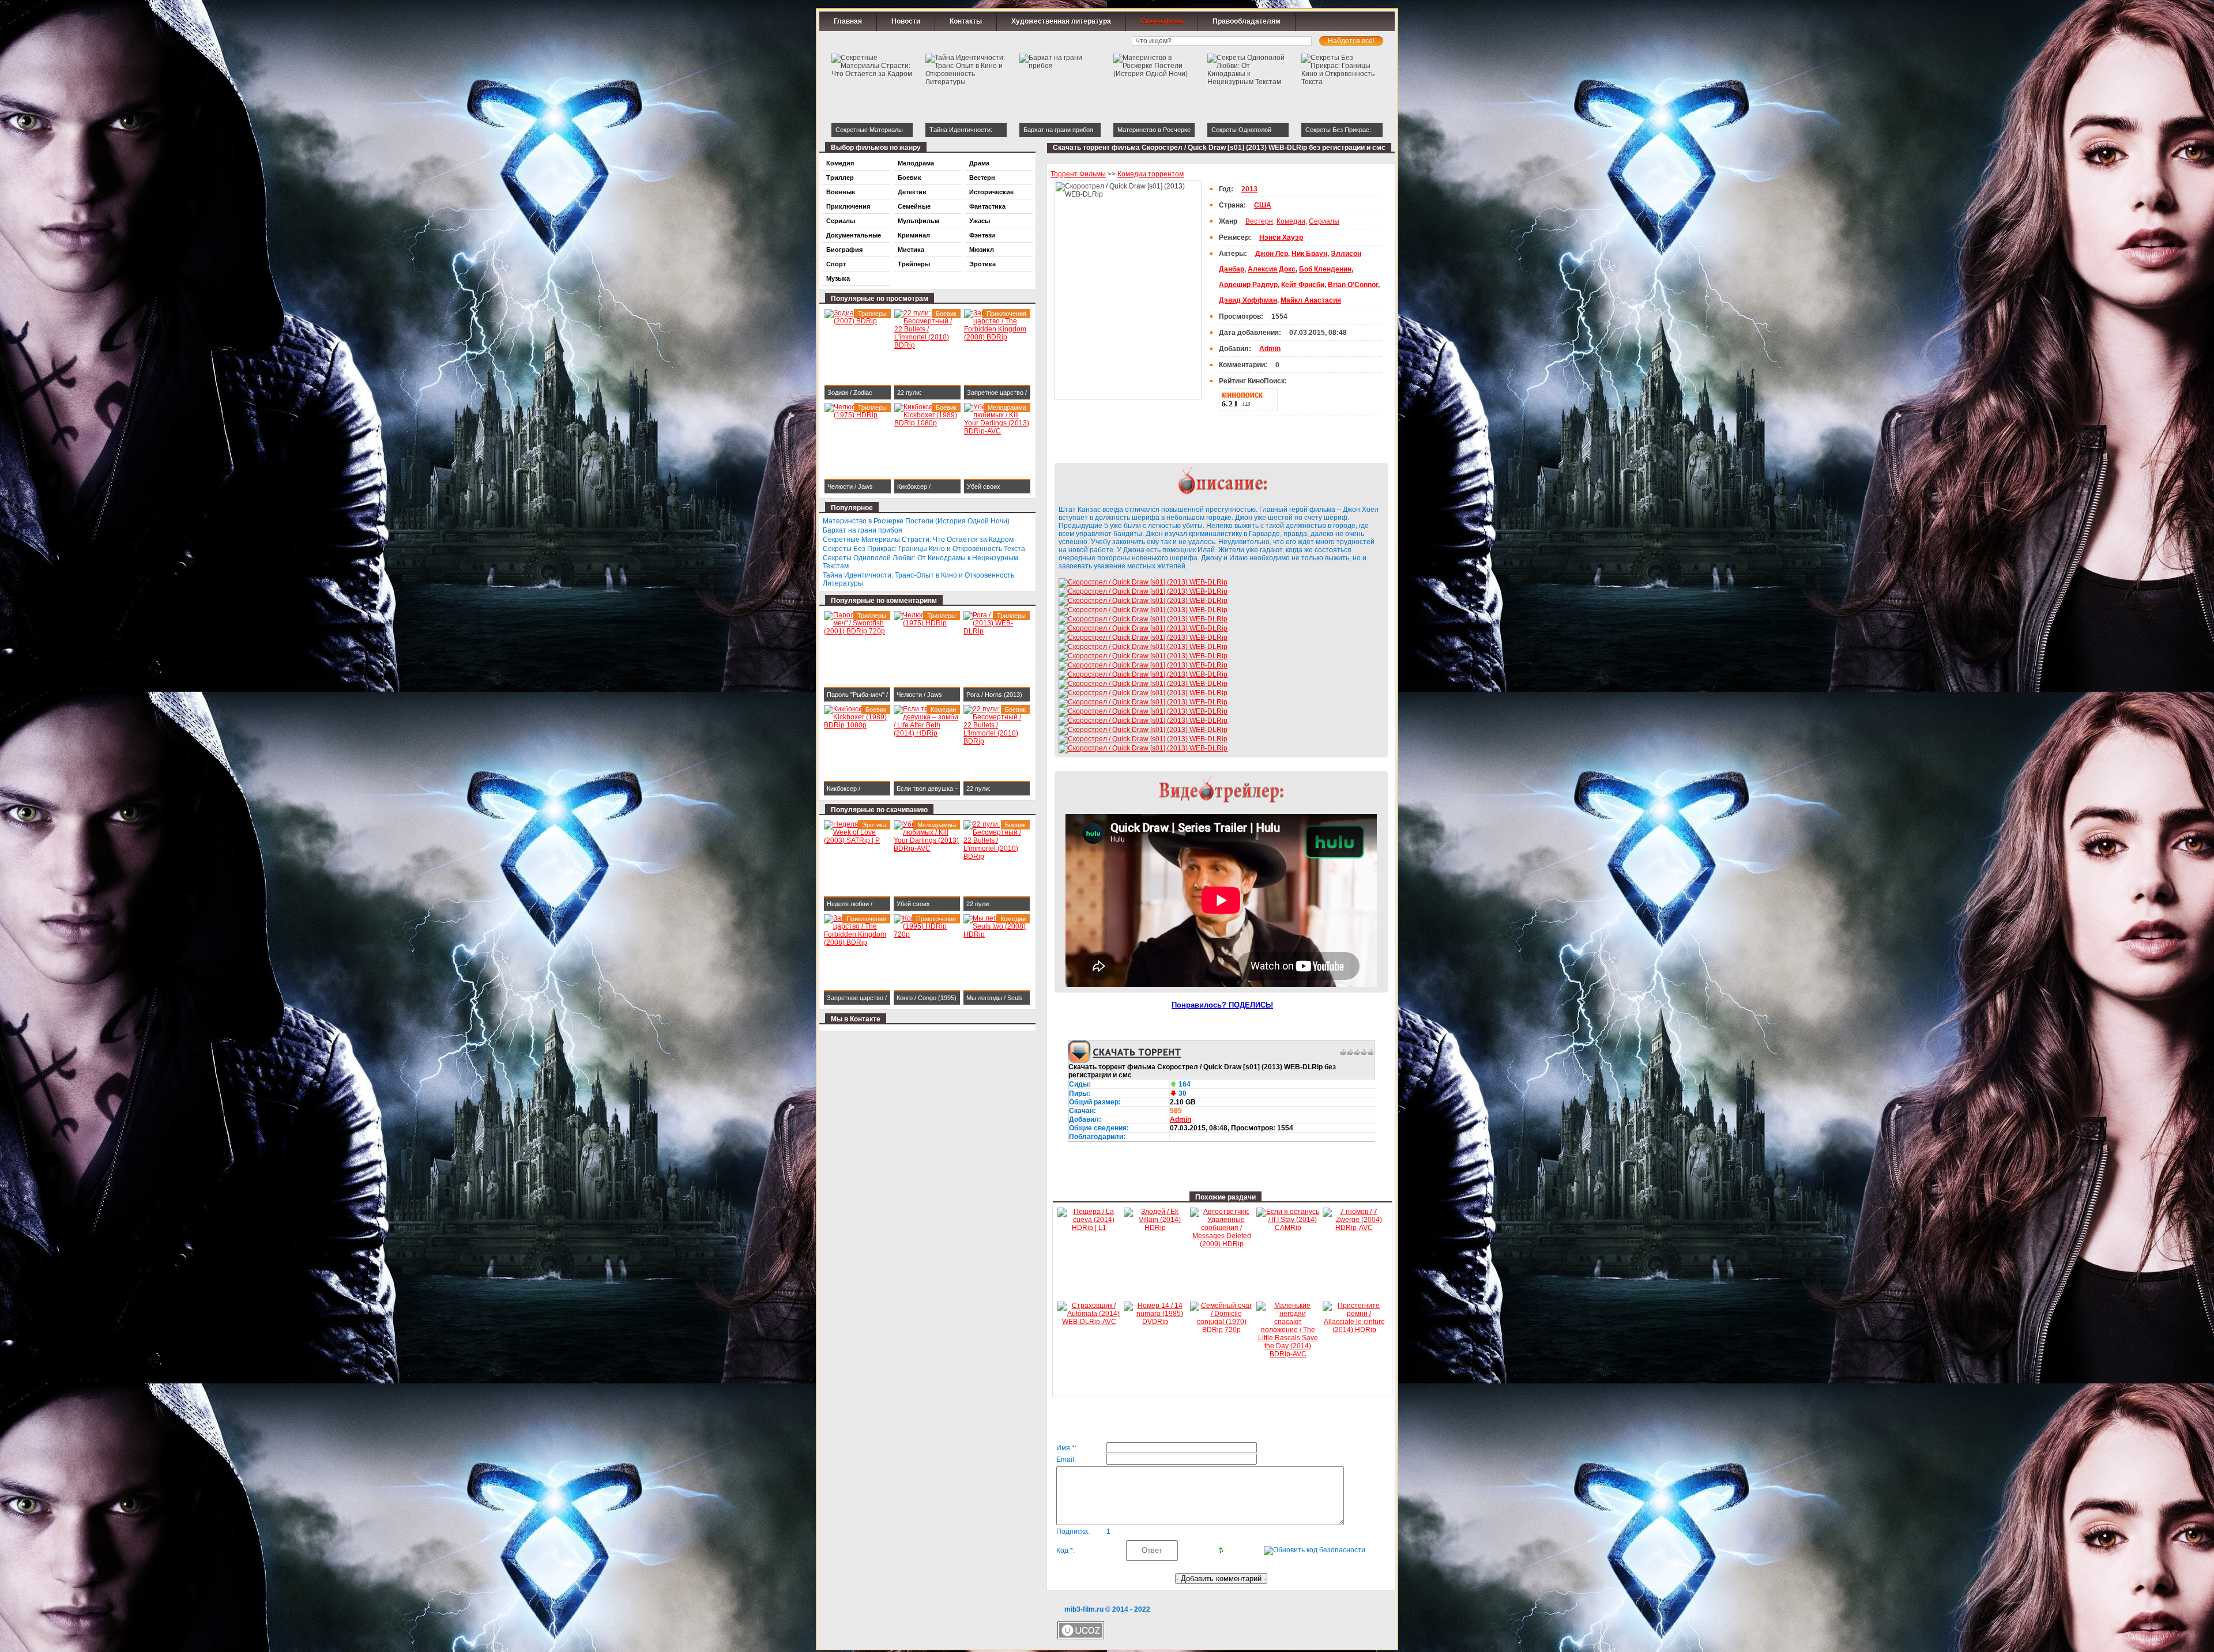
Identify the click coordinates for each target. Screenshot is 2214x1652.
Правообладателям (1247, 21)
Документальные (854, 235)
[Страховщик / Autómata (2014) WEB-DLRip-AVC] (1089, 1322)
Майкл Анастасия (1311, 300)
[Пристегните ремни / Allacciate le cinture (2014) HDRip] (1354, 1330)
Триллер (840, 178)
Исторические (991, 192)
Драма (979, 163)
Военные (841, 192)
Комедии (1291, 221)
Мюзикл (982, 250)
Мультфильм (918, 221)
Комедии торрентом (1151, 174)
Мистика (911, 250)
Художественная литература (1061, 21)
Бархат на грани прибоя (863, 530)
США (1263, 205)
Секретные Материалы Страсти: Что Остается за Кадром (918, 540)
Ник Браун (1309, 254)
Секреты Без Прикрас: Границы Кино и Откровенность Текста (924, 549)
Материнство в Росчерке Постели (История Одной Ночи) (916, 521)
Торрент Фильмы (1078, 174)
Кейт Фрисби (1303, 285)
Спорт (836, 264)
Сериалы (1324, 221)
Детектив (912, 192)
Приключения (848, 206)
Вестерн (1259, 221)
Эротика (982, 264)
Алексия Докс (1272, 269)
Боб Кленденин (1325, 269)
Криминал (914, 235)
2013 (1249, 189)
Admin (1181, 1119)
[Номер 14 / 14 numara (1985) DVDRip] (1155, 1322)
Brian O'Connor (1353, 285)
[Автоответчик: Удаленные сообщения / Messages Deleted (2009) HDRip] (1221, 1244)
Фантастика (987, 206)
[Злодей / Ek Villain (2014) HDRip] (1155, 1228)
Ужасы (980, 221)
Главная (848, 21)
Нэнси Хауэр (1281, 237)
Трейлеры (914, 264)
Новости (906, 21)
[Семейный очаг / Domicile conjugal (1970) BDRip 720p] (1221, 1330)
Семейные (914, 206)
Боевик (910, 178)
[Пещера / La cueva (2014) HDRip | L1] (1089, 1228)
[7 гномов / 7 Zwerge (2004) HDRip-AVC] (1354, 1228)
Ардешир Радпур (1248, 285)
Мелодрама (916, 163)
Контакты (966, 21)
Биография (844, 250)
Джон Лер (1272, 254)
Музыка (838, 278)
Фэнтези (982, 235)
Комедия (840, 163)
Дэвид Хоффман (1248, 300)
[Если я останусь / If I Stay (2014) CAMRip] (1288, 1228)
